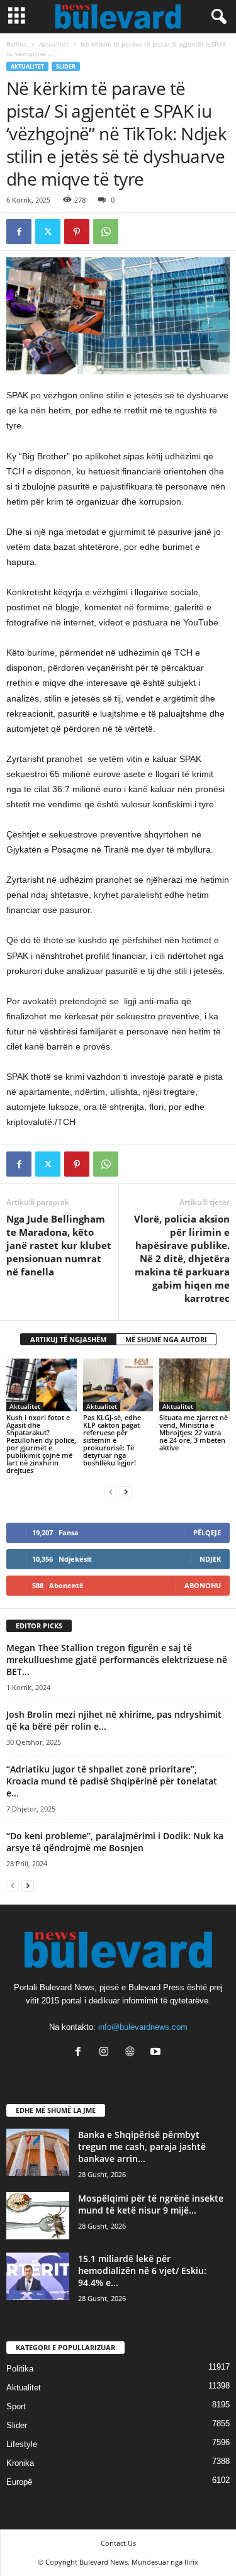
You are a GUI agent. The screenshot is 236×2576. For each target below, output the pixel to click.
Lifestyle (22, 2444)
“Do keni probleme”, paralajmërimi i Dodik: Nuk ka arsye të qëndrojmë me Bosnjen (115, 1842)
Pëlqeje (207, 1532)
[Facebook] (19, 232)
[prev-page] (111, 1492)
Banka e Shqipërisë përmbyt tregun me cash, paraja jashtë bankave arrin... (142, 2147)
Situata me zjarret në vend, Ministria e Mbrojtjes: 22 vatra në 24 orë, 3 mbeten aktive (194, 1432)
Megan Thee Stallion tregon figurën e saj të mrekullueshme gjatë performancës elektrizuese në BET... (117, 1660)
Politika (20, 2369)
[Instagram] (107, 2053)
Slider (66, 66)
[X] (48, 232)
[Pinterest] (77, 232)
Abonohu (203, 1585)
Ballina (17, 44)
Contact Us (118, 2543)
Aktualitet (54, 44)
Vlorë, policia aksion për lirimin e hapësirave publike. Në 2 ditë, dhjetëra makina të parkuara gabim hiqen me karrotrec (182, 1258)
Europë (19, 2482)
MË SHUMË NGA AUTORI (166, 1339)
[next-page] (126, 1492)
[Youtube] (157, 2053)
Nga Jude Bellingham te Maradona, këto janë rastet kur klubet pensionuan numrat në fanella (59, 1245)
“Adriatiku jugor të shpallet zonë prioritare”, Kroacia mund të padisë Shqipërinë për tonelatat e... (112, 1781)
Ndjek (210, 1559)
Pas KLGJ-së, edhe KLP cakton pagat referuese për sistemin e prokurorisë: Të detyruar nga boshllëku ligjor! (112, 1440)
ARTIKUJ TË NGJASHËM (68, 1339)
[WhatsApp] (106, 232)
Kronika (20, 2463)
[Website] (132, 2053)
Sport (16, 2406)
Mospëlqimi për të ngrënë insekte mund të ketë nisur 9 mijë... (151, 2204)
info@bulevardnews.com (143, 2027)
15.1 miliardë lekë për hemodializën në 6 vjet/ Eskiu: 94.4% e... (142, 2271)
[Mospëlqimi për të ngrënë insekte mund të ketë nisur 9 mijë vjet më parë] (38, 2216)
